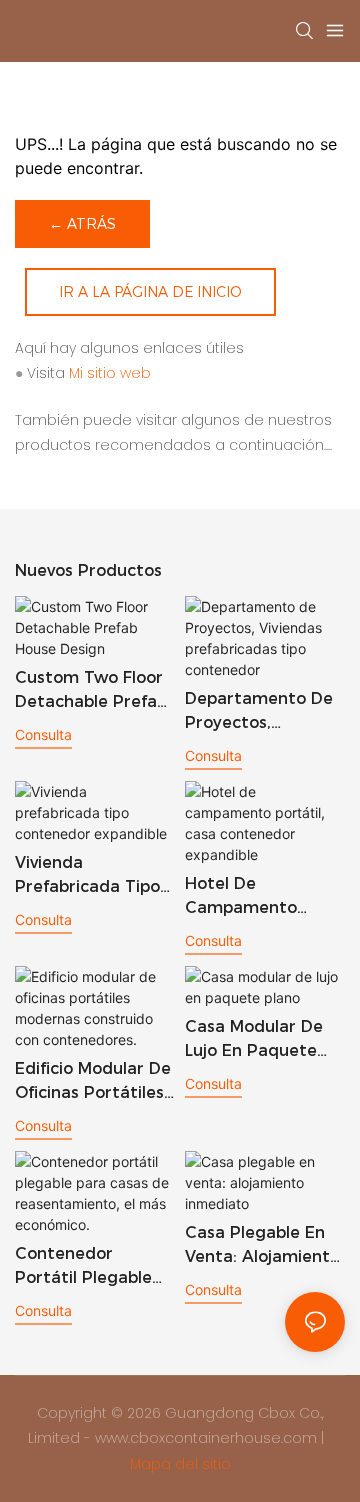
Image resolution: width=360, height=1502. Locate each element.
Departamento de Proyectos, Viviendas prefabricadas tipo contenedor (261, 712)
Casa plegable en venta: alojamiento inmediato (262, 1246)
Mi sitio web (110, 373)
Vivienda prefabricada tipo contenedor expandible (87, 876)
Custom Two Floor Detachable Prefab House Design (91, 691)
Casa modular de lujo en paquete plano (254, 1040)
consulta (43, 734)
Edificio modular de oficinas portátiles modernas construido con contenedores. (93, 1082)
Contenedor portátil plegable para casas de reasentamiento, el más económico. (94, 1267)
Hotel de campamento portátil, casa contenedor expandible (241, 897)
